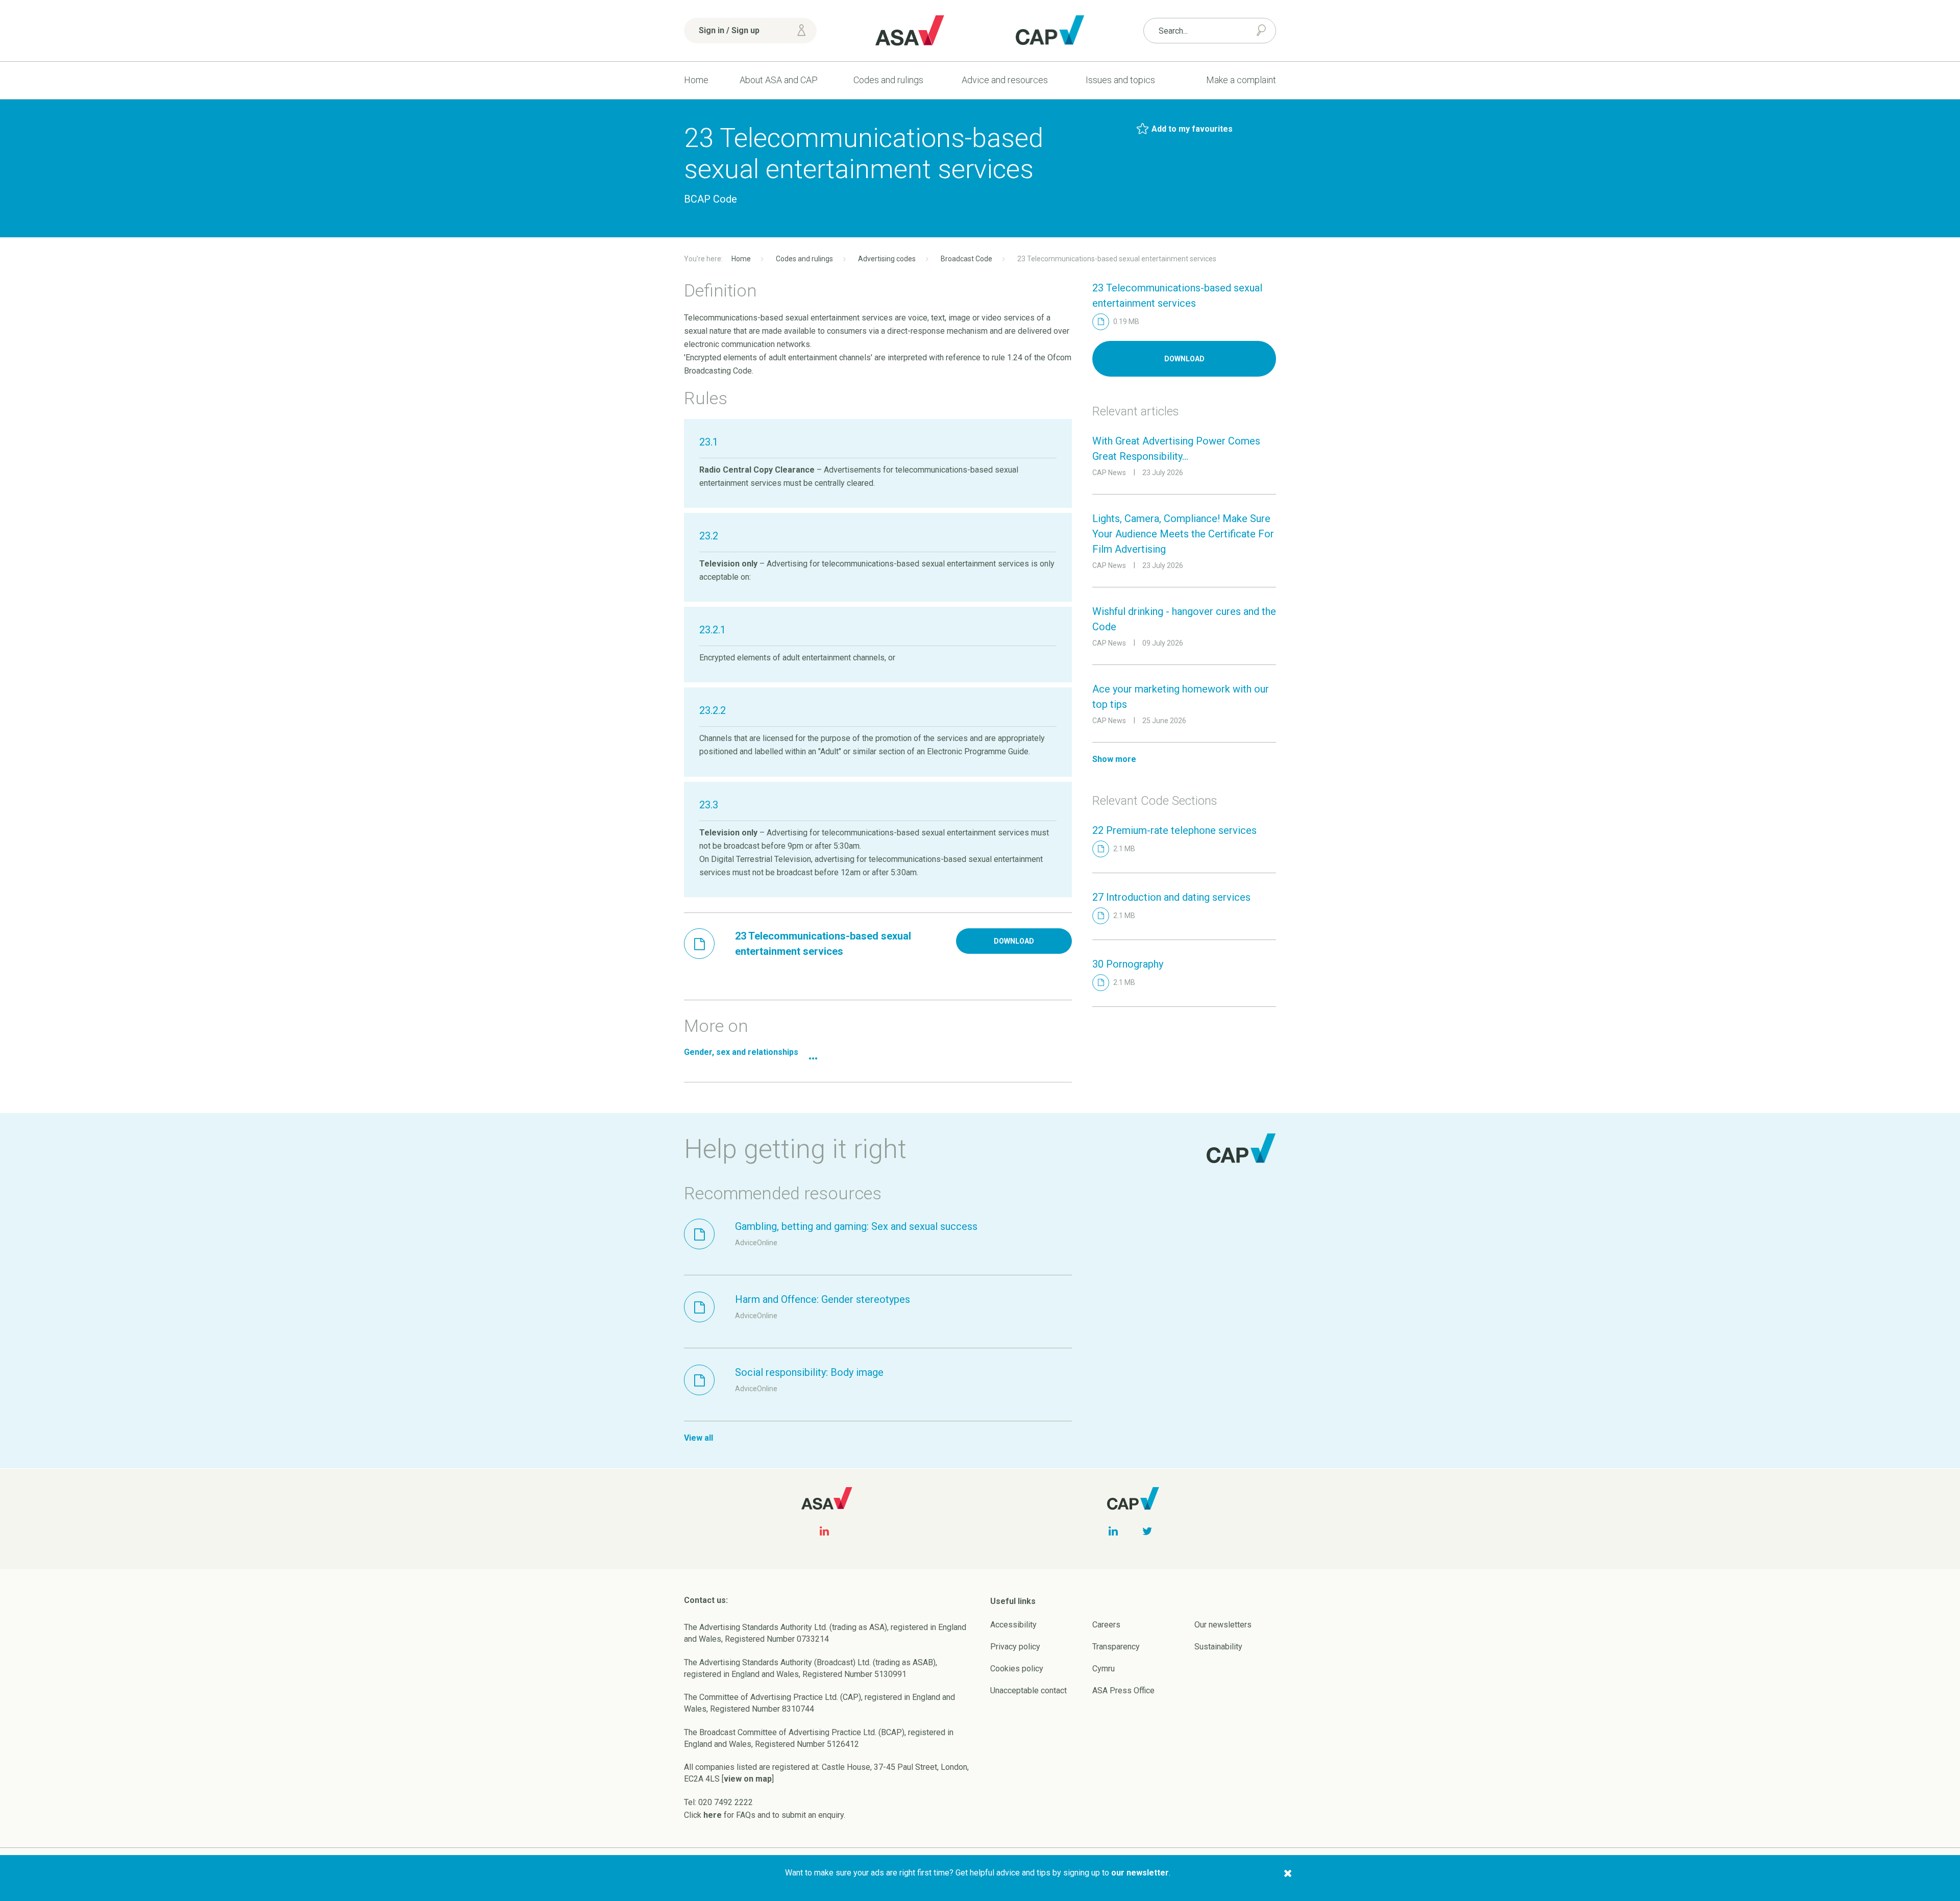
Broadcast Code (966, 259)
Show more (1114, 759)
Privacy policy (1015, 1647)
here (713, 1815)
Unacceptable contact (1028, 1690)
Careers (1106, 1625)
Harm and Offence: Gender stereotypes (823, 1299)
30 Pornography (1128, 964)
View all (699, 1438)
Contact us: (706, 1600)
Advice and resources (1005, 80)
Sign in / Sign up (729, 30)
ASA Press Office (1123, 1690)
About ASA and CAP (779, 80)
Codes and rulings (888, 80)
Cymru (1104, 1669)
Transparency (1116, 1647)
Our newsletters (1223, 1625)
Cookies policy (1017, 1669)
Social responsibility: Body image (809, 1372)
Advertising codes (887, 259)
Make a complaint (1241, 80)
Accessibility (1013, 1625)
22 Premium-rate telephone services (1174, 830)
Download (1014, 941)
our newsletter (1140, 1873)
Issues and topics (1120, 80)
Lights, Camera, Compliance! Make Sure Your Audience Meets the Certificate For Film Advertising (1183, 534)
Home (696, 80)
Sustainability (1218, 1647)
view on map (748, 1779)
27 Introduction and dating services (1171, 897)
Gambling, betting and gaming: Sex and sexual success (856, 1226)
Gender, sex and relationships (741, 1052)
